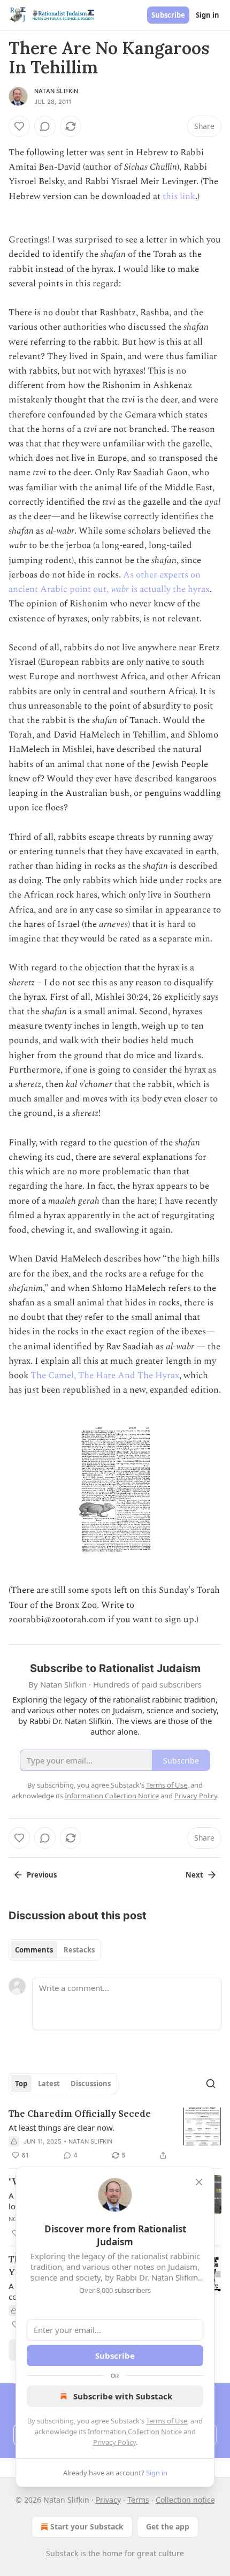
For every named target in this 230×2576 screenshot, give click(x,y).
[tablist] (55, 1950)
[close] (199, 2182)
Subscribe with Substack (123, 2396)
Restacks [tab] (79, 1950)
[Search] (211, 2084)
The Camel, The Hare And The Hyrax (105, 1376)
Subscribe (168, 15)
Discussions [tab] (91, 2084)
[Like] (19, 126)
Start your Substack (87, 2526)
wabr (121, 589)
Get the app (168, 2526)
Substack (62, 2553)
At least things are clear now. (62, 2127)
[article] (115, 2134)
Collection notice (185, 2500)
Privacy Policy (114, 2442)
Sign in (208, 15)
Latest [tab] (49, 2084)
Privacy (108, 2500)
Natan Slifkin (56, 91)
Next (194, 1875)
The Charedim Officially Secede (80, 2114)
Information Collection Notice (135, 2431)
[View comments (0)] (45, 126)
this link (179, 196)
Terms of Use (167, 2421)
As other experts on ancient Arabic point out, (105, 582)
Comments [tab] (34, 1950)
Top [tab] (21, 2084)
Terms (138, 2500)
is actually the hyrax (170, 589)
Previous (42, 1875)
